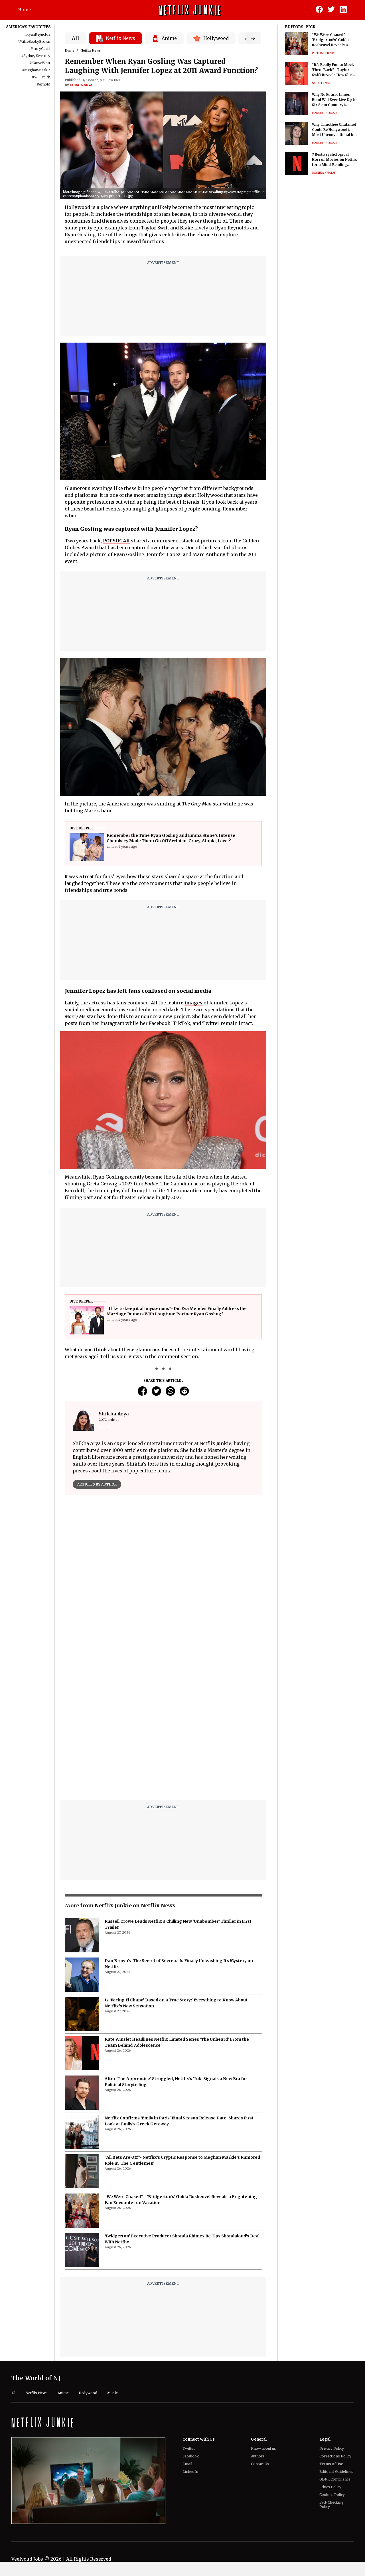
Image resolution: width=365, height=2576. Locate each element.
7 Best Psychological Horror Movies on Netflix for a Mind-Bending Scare (334, 160)
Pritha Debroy (323, 53)
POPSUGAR (116, 541)
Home (25, 10)
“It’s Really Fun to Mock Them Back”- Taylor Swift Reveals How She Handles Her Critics (333, 70)
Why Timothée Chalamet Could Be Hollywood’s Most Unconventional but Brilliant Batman (334, 130)
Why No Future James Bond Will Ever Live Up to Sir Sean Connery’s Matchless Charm (334, 100)
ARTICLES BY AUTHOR (97, 1484)
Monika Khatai (324, 173)
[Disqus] (163, 1581)
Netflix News (91, 50)
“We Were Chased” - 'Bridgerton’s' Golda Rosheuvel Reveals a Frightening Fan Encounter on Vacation (332, 40)
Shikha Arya (81, 85)
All (76, 38)
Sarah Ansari (323, 83)
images (193, 1003)
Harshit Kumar (324, 113)
